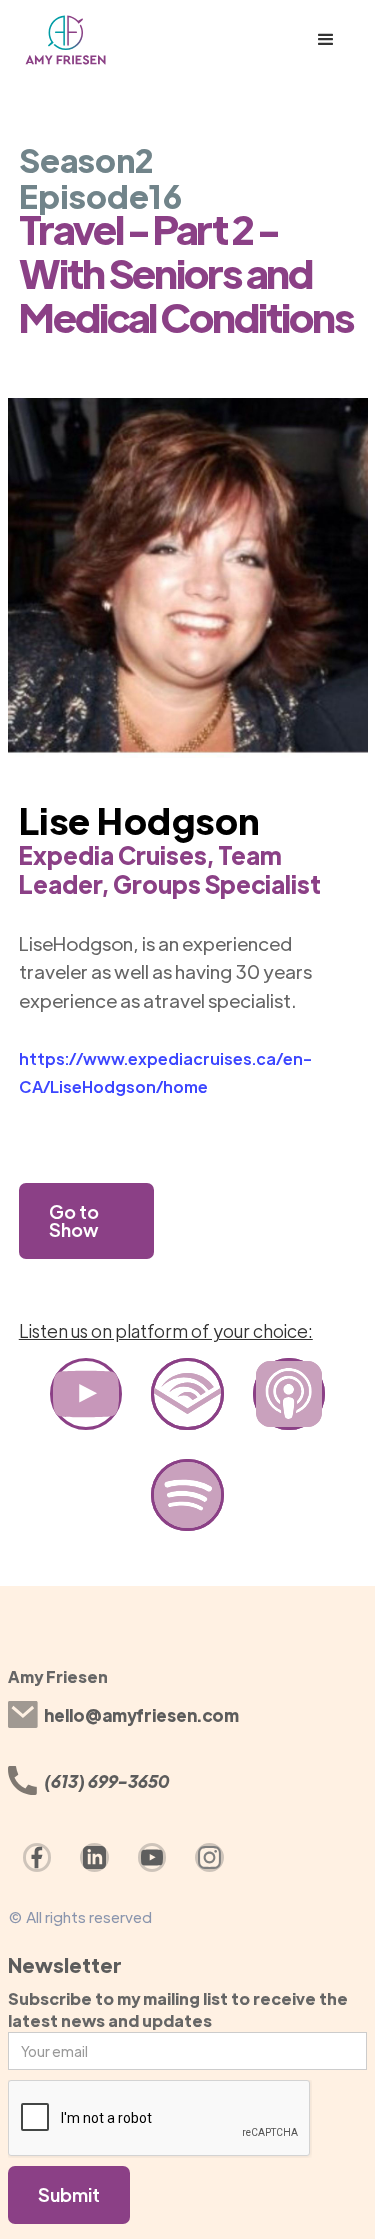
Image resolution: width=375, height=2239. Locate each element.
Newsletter (65, 1964)
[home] (103, 40)
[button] (326, 40)
